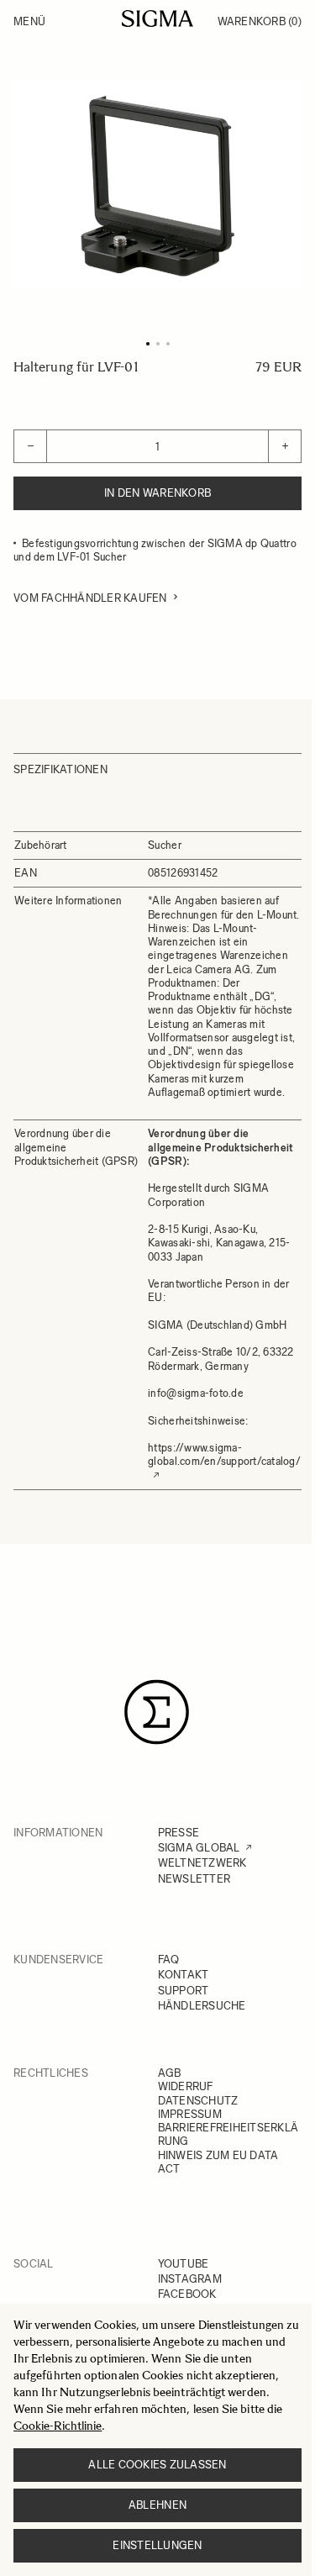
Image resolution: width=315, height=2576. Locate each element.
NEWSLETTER (194, 1879)
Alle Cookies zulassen (157, 2465)
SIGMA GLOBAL (199, 1848)
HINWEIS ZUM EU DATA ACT (218, 2162)
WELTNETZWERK (202, 1863)
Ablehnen (157, 2505)
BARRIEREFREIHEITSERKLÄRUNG (228, 2134)
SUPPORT (184, 1991)
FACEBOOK (187, 2294)
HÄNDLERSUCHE (202, 2006)
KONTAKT (184, 1975)
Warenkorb (260, 21)
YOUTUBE (184, 2264)
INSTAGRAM (190, 2279)
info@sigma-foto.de (196, 1393)
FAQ (169, 1960)
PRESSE (179, 1833)
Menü (29, 21)
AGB (170, 2073)
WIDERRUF (186, 2086)
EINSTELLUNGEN (157, 2545)
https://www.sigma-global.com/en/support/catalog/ (224, 1454)
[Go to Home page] (157, 18)
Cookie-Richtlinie (58, 2426)
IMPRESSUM (190, 2114)
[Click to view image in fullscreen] (157, 184)
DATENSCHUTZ (198, 2101)
